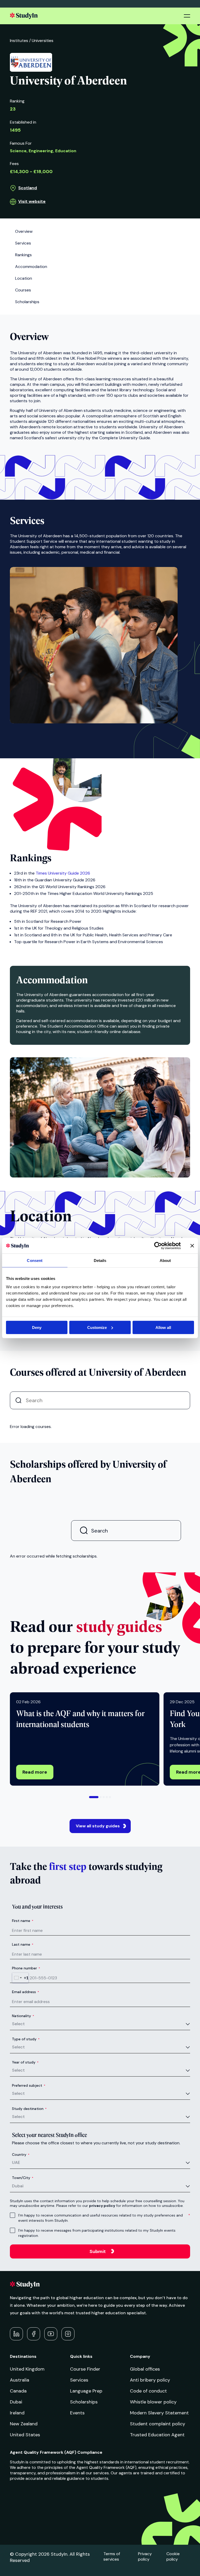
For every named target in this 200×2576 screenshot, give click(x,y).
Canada (18, 2391)
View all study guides (98, 1826)
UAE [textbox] (16, 2162)
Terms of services (112, 2556)
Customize (97, 1327)
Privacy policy (145, 2556)
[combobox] (20, 1978)
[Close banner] (192, 1246)
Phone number (26, 1968)
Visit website (32, 201)
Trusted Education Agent (157, 2435)
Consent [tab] (35, 1260)
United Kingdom (27, 2369)
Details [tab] (100, 1260)
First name (23, 1921)
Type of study (26, 2039)
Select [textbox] (18, 2024)
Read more (35, 1772)
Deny (37, 1327)
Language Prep (86, 2391)
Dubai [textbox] (18, 2186)
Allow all (163, 1327)
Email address (26, 1992)
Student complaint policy (158, 2424)
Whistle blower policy (153, 2402)
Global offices (145, 2369)
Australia (20, 2380)
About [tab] (165, 1260)
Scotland (28, 188)
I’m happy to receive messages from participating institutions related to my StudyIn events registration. (97, 2233)
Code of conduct (148, 2391)
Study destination (29, 2109)
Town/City (23, 2178)
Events (77, 2413)
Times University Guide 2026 (63, 873)
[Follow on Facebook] (34, 2334)
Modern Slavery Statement (159, 2413)
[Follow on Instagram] (68, 2334)
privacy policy (102, 2206)
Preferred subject (29, 2085)
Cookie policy (173, 2556)
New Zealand (24, 2424)
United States (25, 2435)
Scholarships (84, 2402)
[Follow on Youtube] (51, 2334)
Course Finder (85, 2369)
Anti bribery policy (150, 2380)
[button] (94, 1797)
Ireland (17, 2413)
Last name (23, 1944)
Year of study (25, 2062)
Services (79, 2380)
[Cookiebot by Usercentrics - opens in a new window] (158, 1246)
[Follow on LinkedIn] (16, 2334)
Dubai (16, 2402)
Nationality (23, 2016)
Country (21, 2154)
